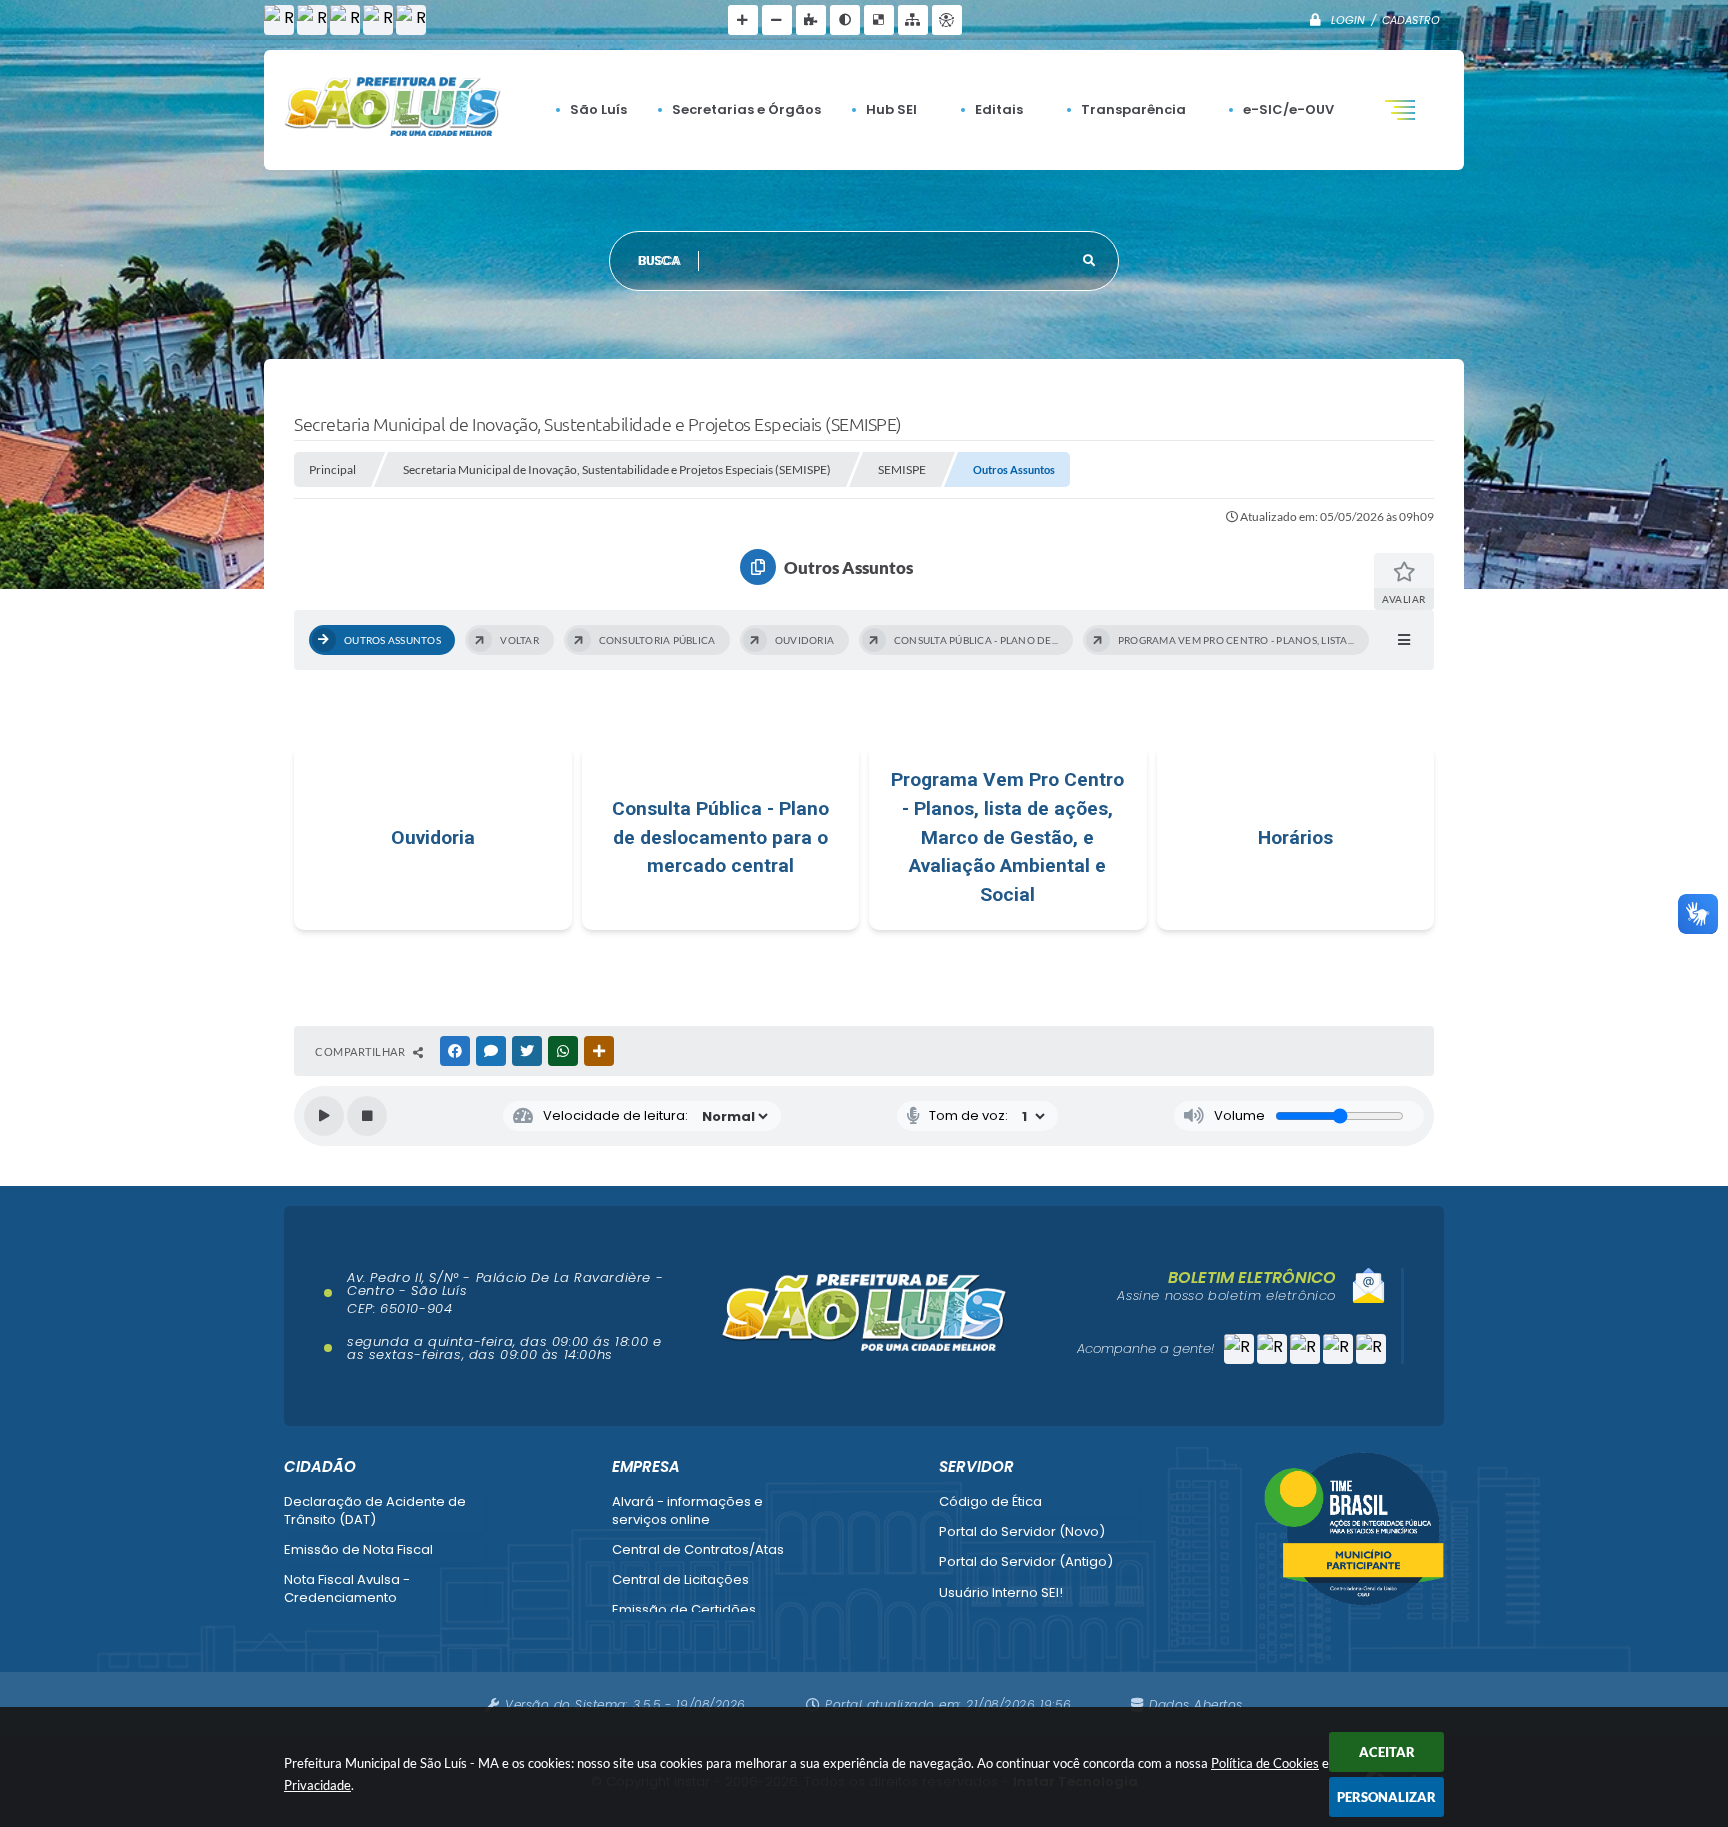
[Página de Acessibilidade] (947, 20)
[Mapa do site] (913, 20)
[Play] (324, 1116)
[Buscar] (1089, 261)
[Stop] (367, 1116)
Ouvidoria (433, 837)
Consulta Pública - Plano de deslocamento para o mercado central (720, 837)
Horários (1295, 837)
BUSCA (660, 260)
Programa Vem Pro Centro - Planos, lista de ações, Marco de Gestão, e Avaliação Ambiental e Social (1007, 837)
